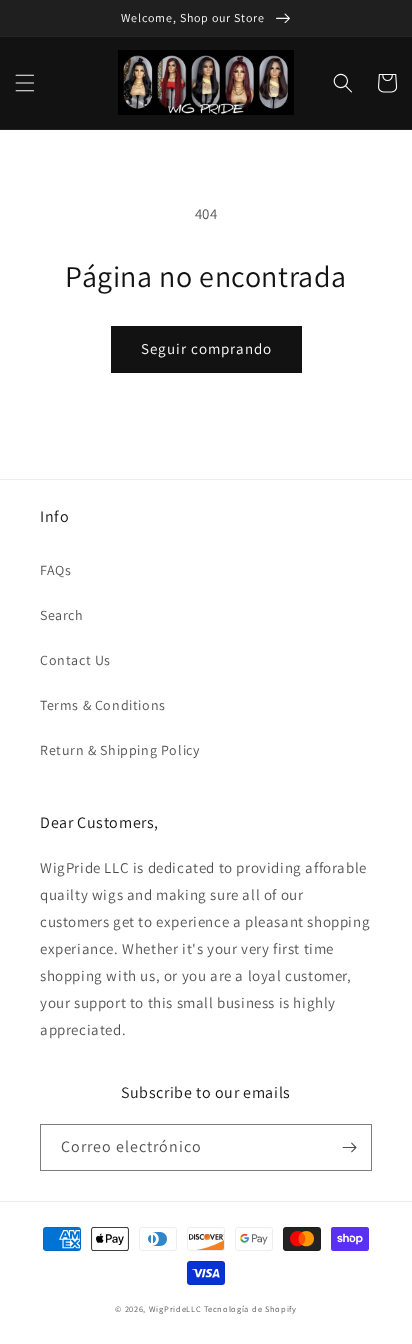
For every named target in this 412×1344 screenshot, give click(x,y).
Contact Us (75, 660)
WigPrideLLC (176, 1308)
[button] (25, 83)
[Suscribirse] (349, 1147)
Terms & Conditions (103, 705)
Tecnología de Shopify (250, 1308)
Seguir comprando (206, 348)
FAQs (55, 570)
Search (62, 615)
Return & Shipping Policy (119, 750)
